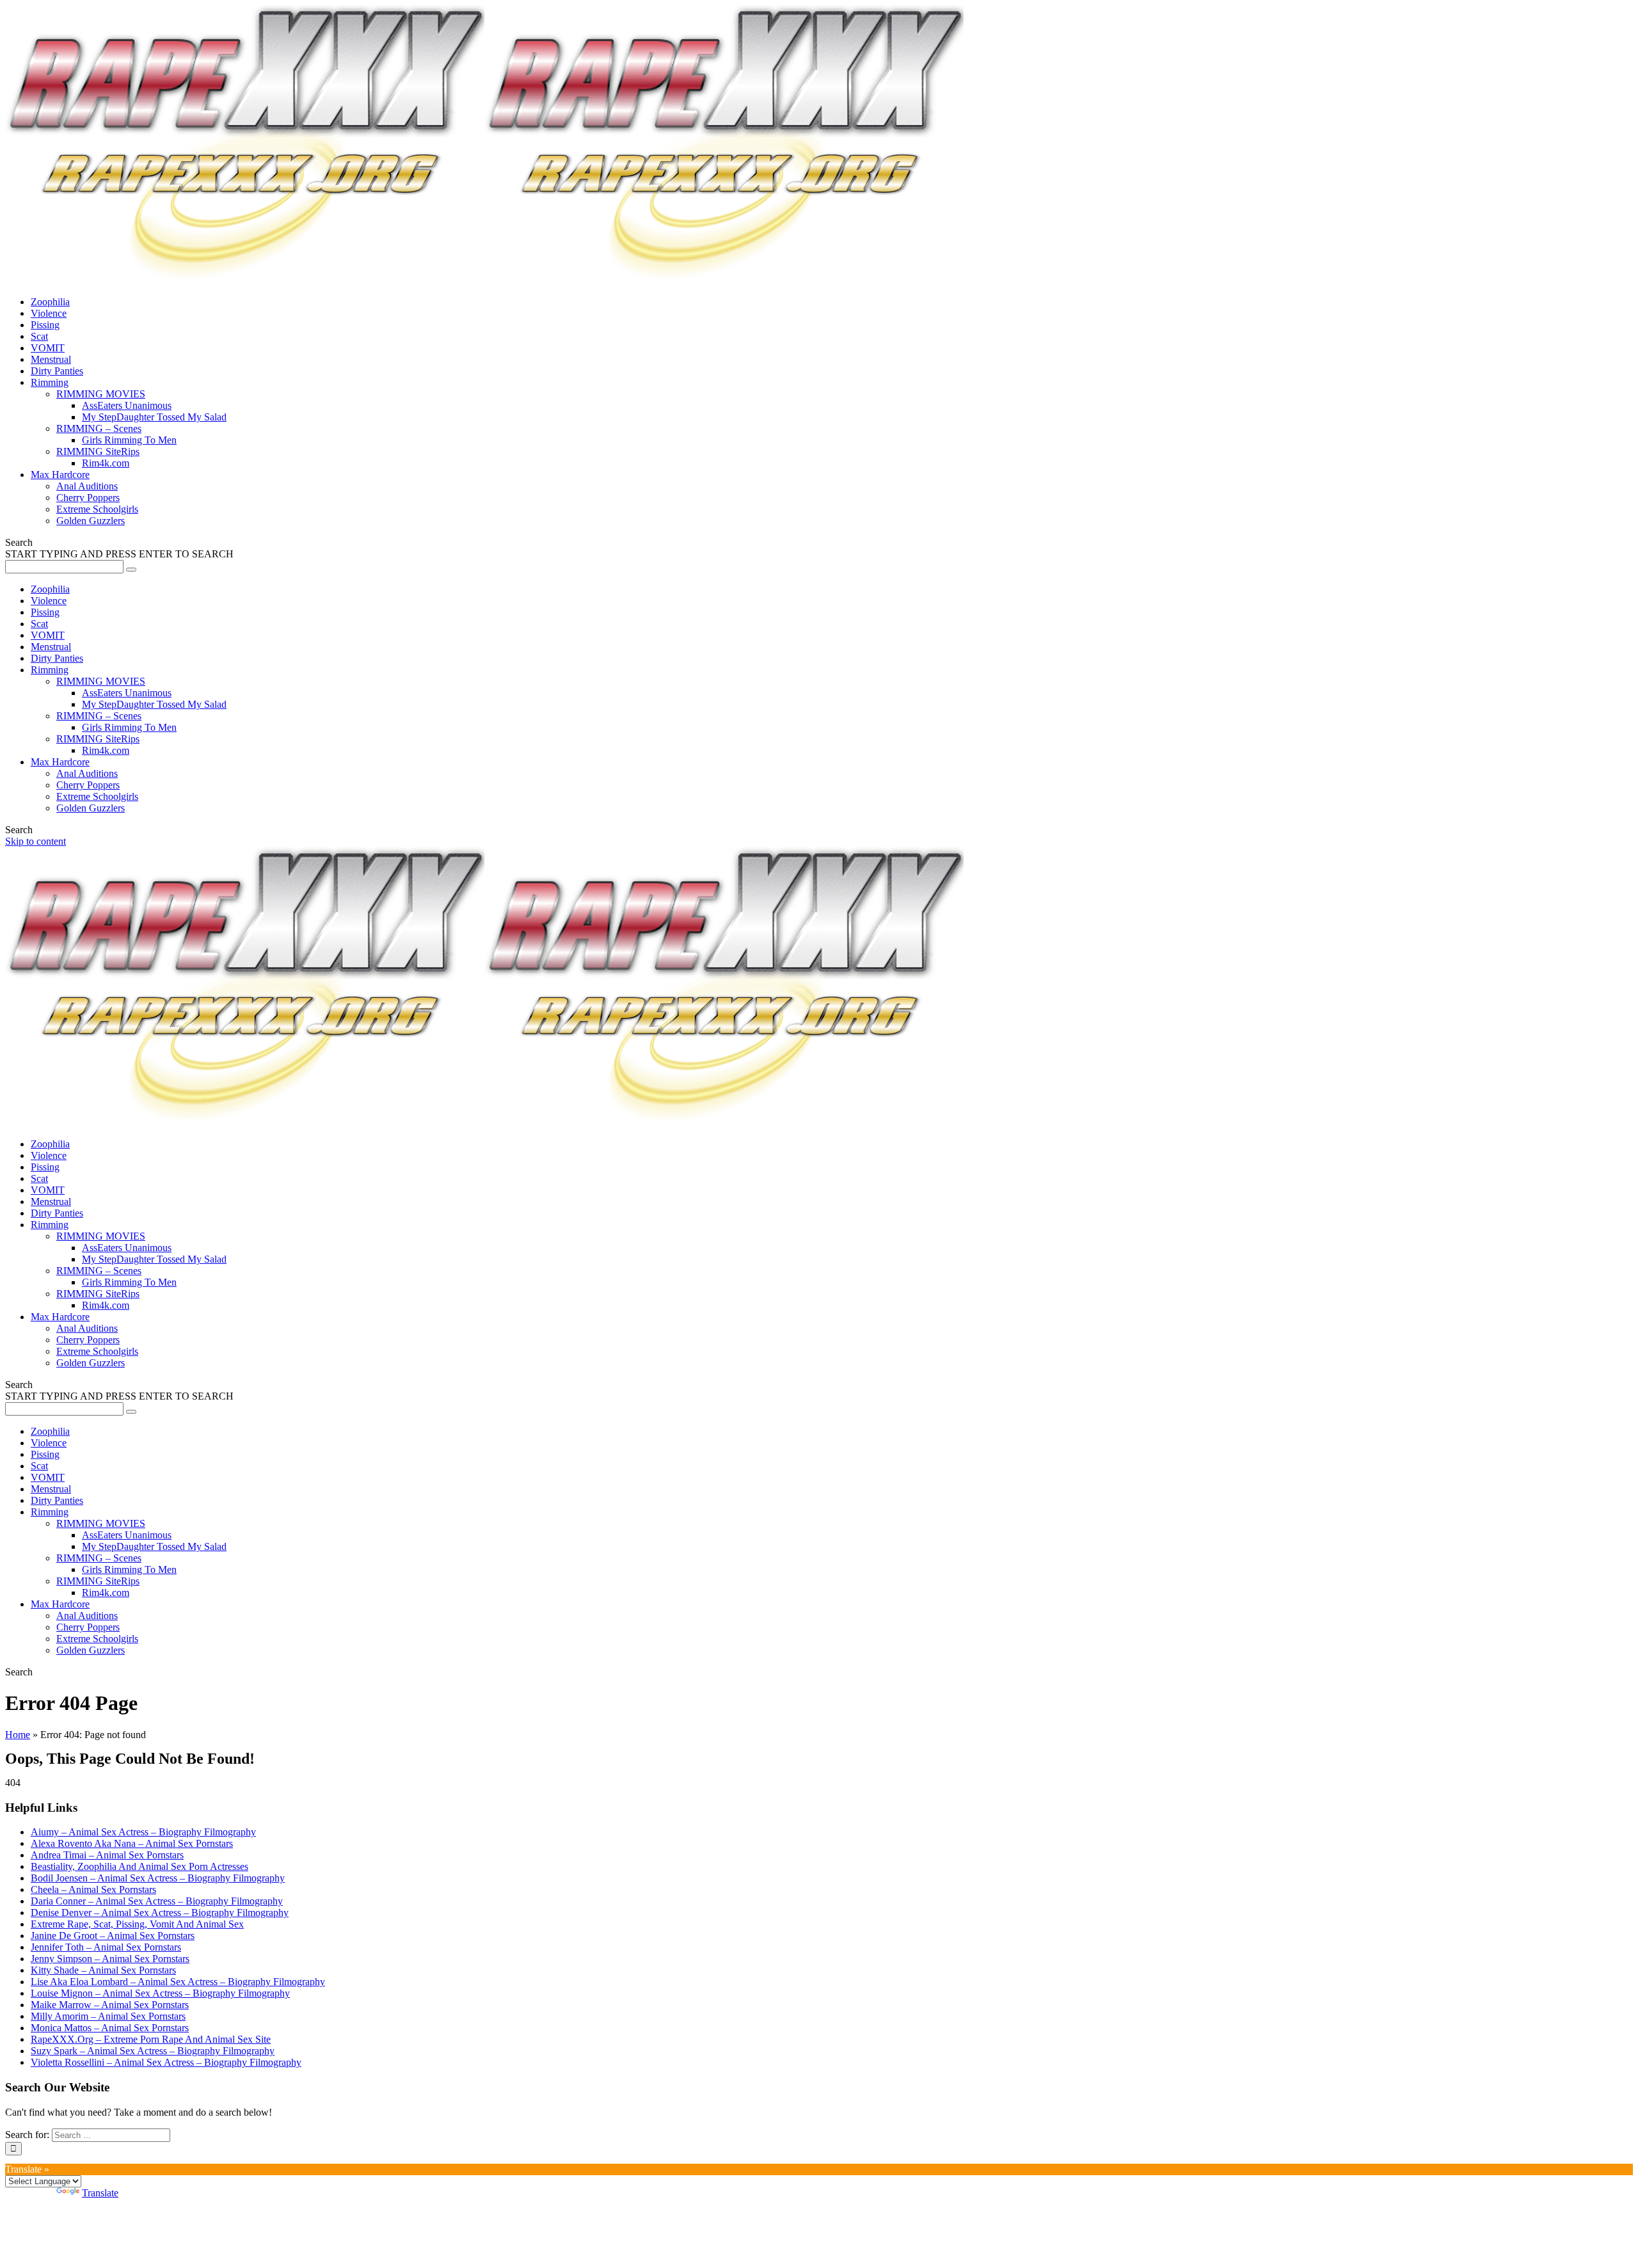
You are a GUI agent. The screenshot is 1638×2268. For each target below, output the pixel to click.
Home (18, 1735)
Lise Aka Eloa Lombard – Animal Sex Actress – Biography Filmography (178, 1982)
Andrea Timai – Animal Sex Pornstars (107, 1855)
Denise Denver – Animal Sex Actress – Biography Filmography (160, 1913)
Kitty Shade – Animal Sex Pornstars (103, 1970)
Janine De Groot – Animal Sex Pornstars (113, 1936)
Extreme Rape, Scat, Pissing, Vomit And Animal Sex (137, 1924)
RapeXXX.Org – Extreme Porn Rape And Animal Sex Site (151, 2039)
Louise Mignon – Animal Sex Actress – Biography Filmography (160, 1993)
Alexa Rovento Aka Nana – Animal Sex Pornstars (132, 1843)
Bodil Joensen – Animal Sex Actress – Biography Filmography (158, 1878)
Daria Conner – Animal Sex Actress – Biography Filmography (157, 1901)
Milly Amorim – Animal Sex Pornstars (108, 2016)
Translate (100, 2193)
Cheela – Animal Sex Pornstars (93, 1889)
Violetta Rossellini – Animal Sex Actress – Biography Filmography (166, 2062)
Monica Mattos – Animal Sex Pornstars (110, 2028)
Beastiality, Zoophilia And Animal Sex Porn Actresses (139, 1866)
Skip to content (36, 841)
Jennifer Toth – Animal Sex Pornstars (106, 1947)
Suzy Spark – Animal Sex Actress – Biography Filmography (153, 2051)
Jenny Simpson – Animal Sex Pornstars (110, 1959)
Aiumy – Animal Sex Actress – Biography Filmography (143, 1832)
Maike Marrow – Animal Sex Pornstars (110, 2005)
